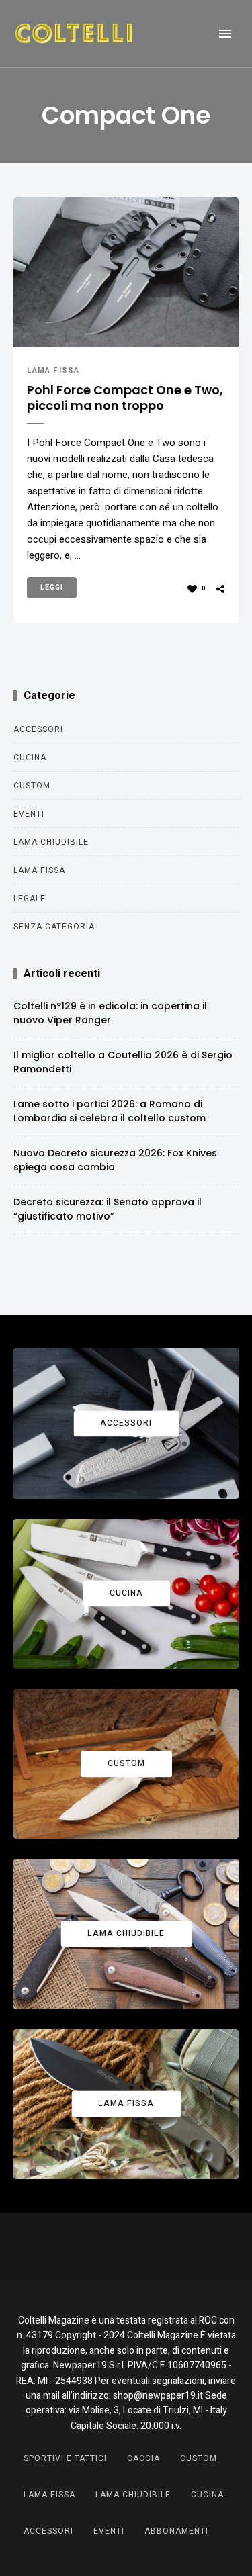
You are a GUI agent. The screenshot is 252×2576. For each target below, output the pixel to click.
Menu (225, 34)
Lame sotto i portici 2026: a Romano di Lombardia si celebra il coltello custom (110, 1111)
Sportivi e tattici (65, 2458)
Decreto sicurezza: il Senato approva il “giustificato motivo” (108, 1209)
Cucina (30, 757)
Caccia (143, 2458)
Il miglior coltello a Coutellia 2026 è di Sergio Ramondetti (123, 1062)
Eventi (29, 814)
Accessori (38, 729)
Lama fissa (53, 370)
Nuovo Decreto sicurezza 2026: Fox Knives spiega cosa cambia (115, 1160)
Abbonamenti (176, 2531)
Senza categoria (54, 927)
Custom (32, 786)
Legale (30, 899)
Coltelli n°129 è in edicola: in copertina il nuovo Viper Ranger (110, 1013)
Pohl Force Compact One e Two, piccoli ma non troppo (125, 398)
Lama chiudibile (51, 842)
